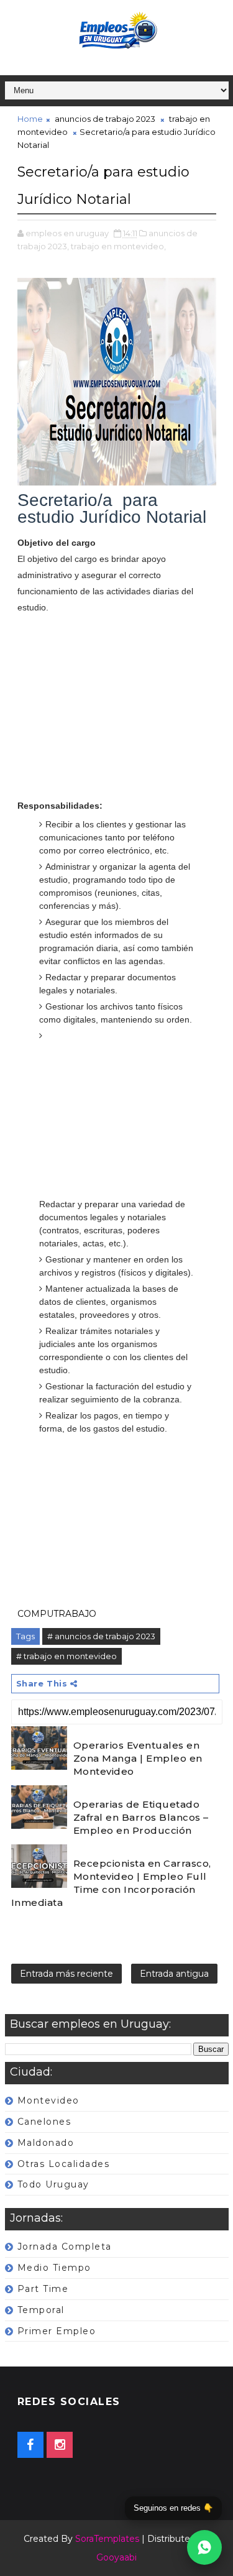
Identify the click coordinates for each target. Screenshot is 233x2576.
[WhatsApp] (204, 2547)
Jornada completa (65, 2247)
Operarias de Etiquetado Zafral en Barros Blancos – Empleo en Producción (141, 1817)
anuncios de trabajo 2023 (105, 119)
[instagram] (60, 2445)
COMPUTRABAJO (57, 1614)
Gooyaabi (116, 2557)
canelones (44, 2122)
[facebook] (30, 2445)
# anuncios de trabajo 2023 (101, 1636)
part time (43, 2289)
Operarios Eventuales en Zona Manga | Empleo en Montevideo (138, 1758)
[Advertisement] (117, 715)
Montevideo (48, 2100)
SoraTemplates (107, 2539)
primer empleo (57, 2331)
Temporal (41, 2310)
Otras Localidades (64, 2164)
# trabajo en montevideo (66, 1656)
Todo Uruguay (53, 2184)
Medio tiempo (54, 2268)
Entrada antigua (174, 1974)
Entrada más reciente (66, 1974)
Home (30, 119)
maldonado (46, 2143)
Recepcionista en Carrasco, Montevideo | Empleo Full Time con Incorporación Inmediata (111, 1883)
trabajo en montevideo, (118, 246)
